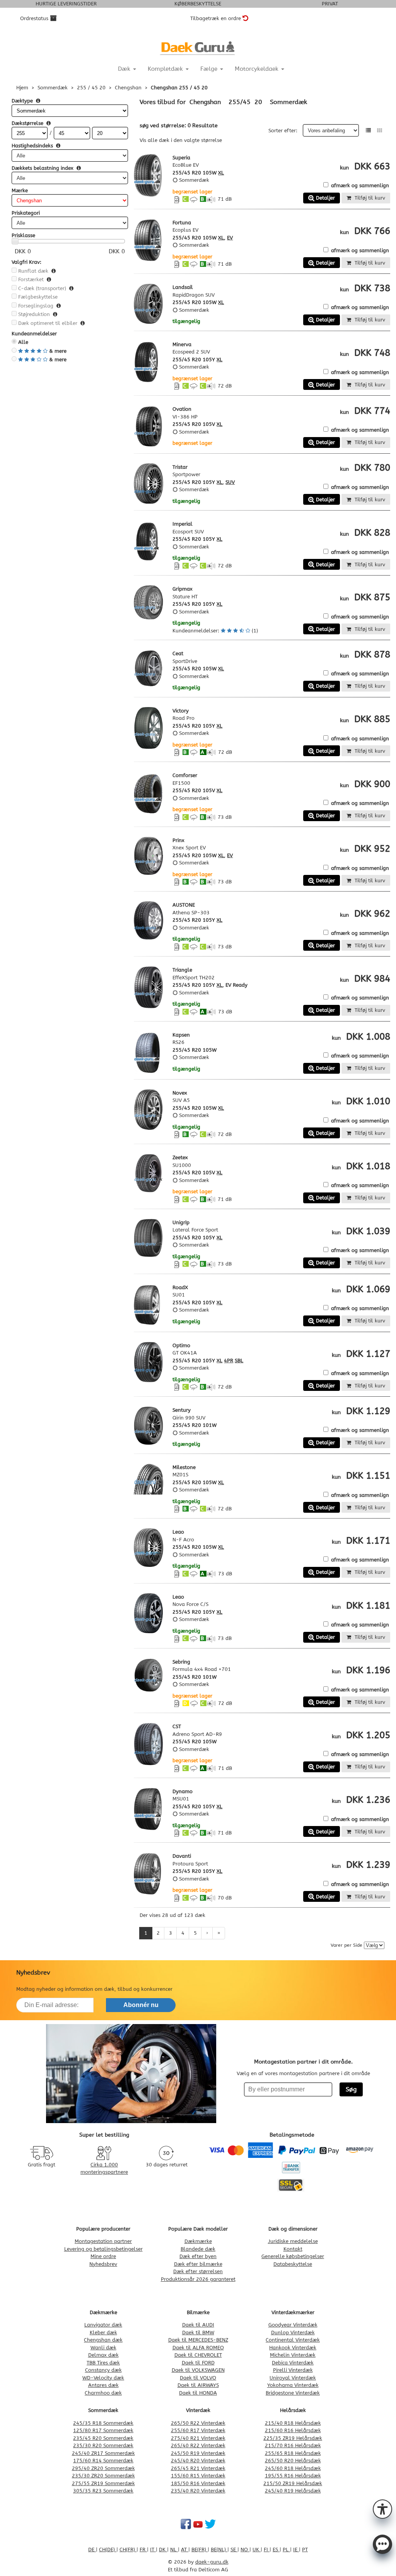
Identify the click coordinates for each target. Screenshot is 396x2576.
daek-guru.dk (212, 2562)
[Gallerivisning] (380, 131)
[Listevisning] (368, 131)
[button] (382, 2508)
